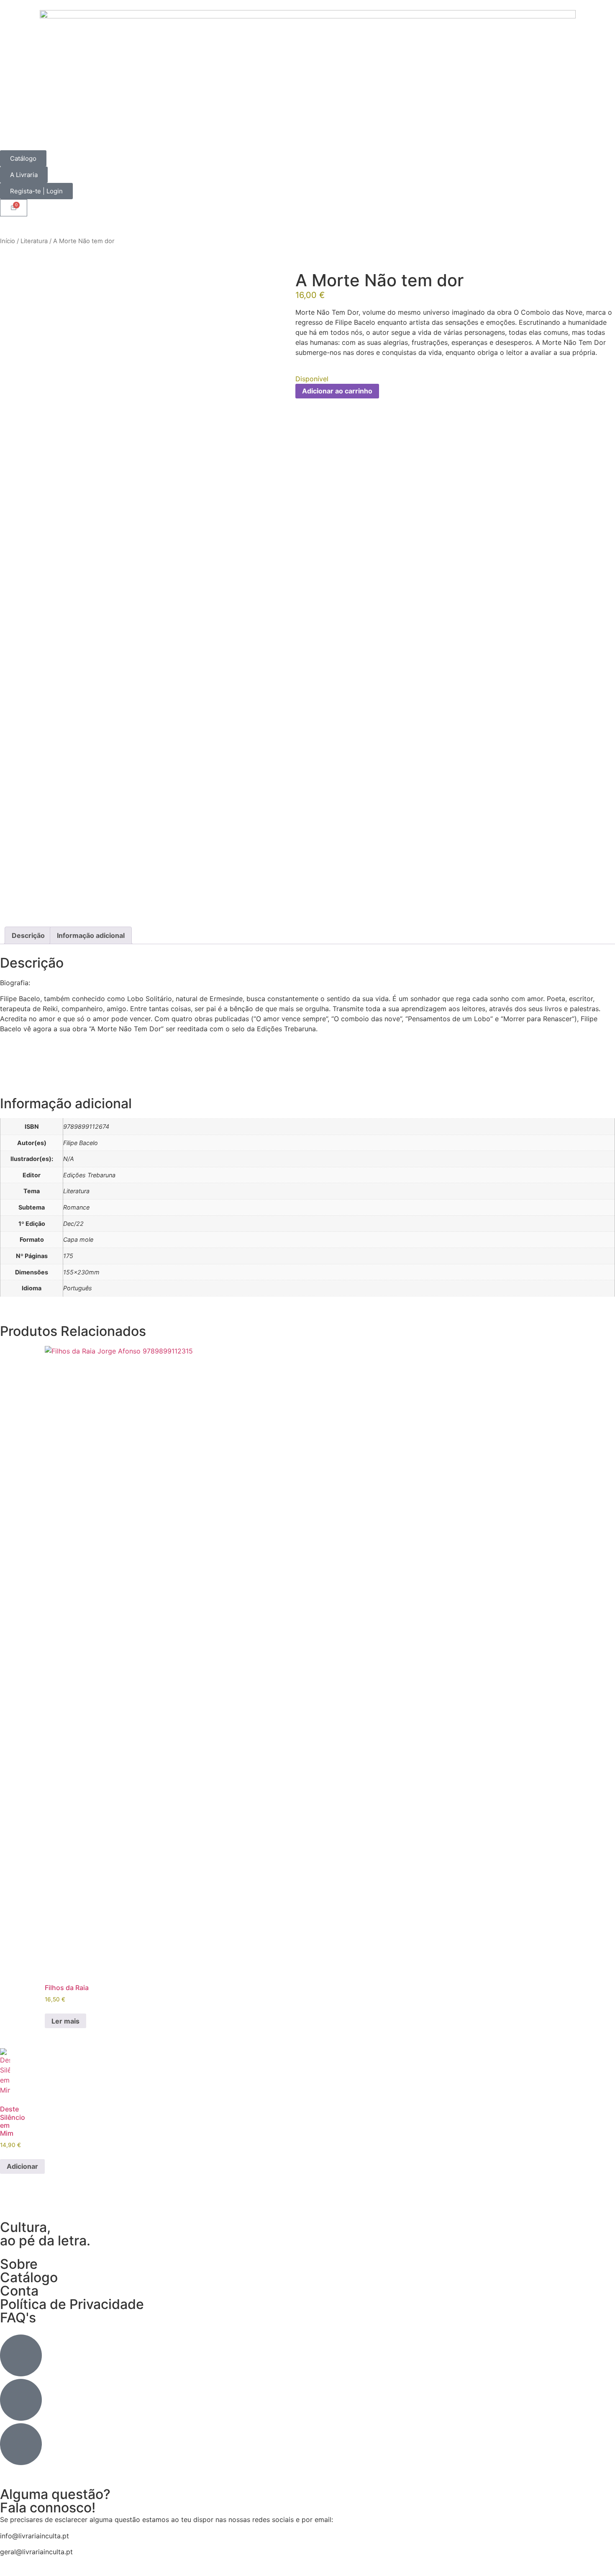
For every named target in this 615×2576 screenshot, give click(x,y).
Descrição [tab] (28, 935)
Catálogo (29, 2277)
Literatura (34, 241)
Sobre (19, 2264)
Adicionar (22, 2166)
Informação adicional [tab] (91, 935)
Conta (19, 2291)
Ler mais (65, 2021)
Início (8, 241)
